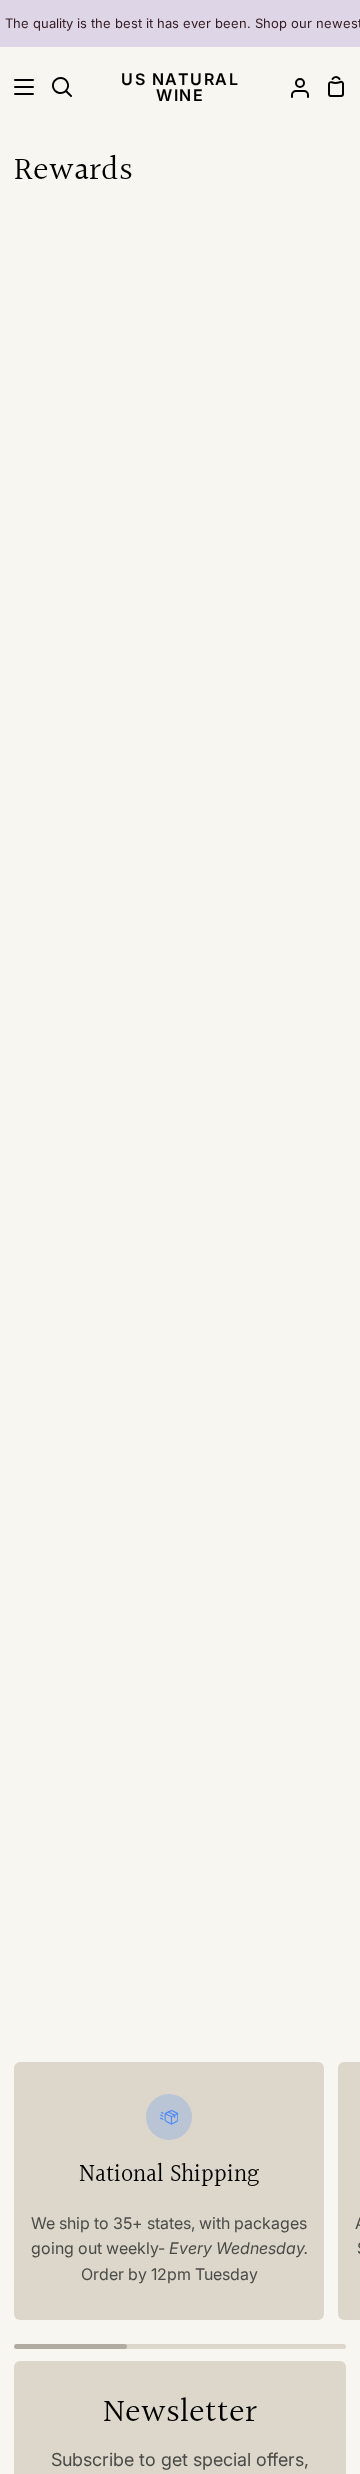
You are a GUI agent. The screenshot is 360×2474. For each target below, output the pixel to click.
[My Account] (292, 87)
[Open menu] (18, 87)
